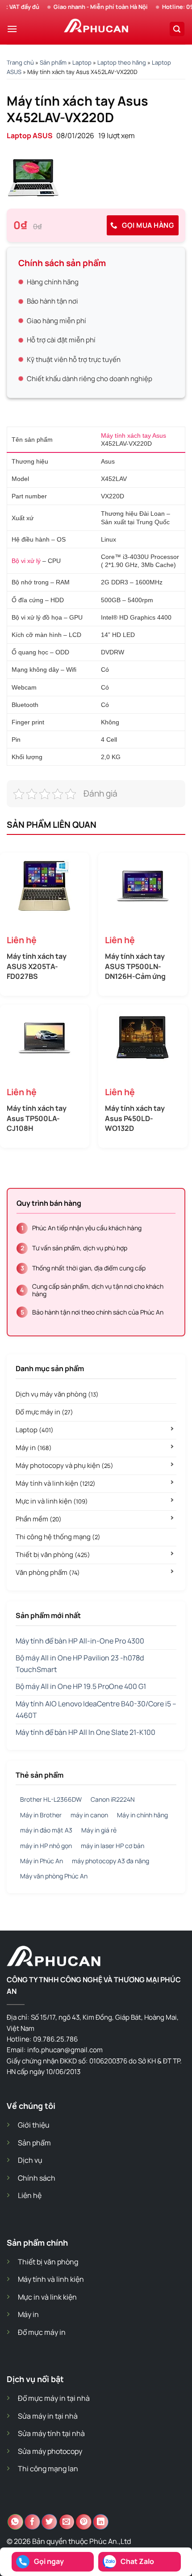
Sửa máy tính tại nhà (51, 2433)
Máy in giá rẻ (99, 1830)
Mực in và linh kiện (52, 1501)
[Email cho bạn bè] (67, 2522)
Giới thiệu (34, 2125)
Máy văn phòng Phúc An (54, 1876)
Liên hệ (30, 2195)
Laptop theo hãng (122, 62)
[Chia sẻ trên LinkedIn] (101, 2522)
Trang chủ (20, 62)
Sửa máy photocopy (50, 2451)
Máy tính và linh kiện (56, 1483)
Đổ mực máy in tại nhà (54, 2398)
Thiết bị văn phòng (53, 1555)
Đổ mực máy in (44, 1412)
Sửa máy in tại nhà (48, 2416)
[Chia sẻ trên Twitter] (49, 2522)
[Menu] (12, 29)
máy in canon (89, 1815)
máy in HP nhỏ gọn (46, 1846)
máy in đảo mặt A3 (46, 1830)
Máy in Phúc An (42, 1861)
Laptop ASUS (30, 136)
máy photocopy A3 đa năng (111, 1861)
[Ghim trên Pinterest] (84, 2522)
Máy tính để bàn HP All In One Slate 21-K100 (86, 1732)
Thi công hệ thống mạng (58, 1537)
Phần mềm (39, 1519)
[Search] (177, 29)
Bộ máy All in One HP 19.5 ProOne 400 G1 (81, 1686)
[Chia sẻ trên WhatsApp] (15, 2522)
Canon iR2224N (113, 1799)
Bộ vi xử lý (26, 561)
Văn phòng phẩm (48, 1572)
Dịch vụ (30, 2160)
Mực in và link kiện (47, 2297)
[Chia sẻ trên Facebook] (32, 2522)
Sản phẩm (53, 62)
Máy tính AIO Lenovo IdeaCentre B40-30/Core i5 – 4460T (96, 1709)
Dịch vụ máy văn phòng (57, 1394)
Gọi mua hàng (147, 225)
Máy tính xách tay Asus (134, 435)
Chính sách (37, 2178)
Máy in (34, 1448)
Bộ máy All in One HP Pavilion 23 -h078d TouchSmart (80, 1664)
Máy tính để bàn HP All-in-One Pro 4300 (80, 1641)
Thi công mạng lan (48, 2469)
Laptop (82, 62)
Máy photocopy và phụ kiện (65, 1465)
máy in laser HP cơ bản (113, 1846)
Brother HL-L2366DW (51, 1799)
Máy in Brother (41, 1815)
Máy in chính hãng (142, 1815)
